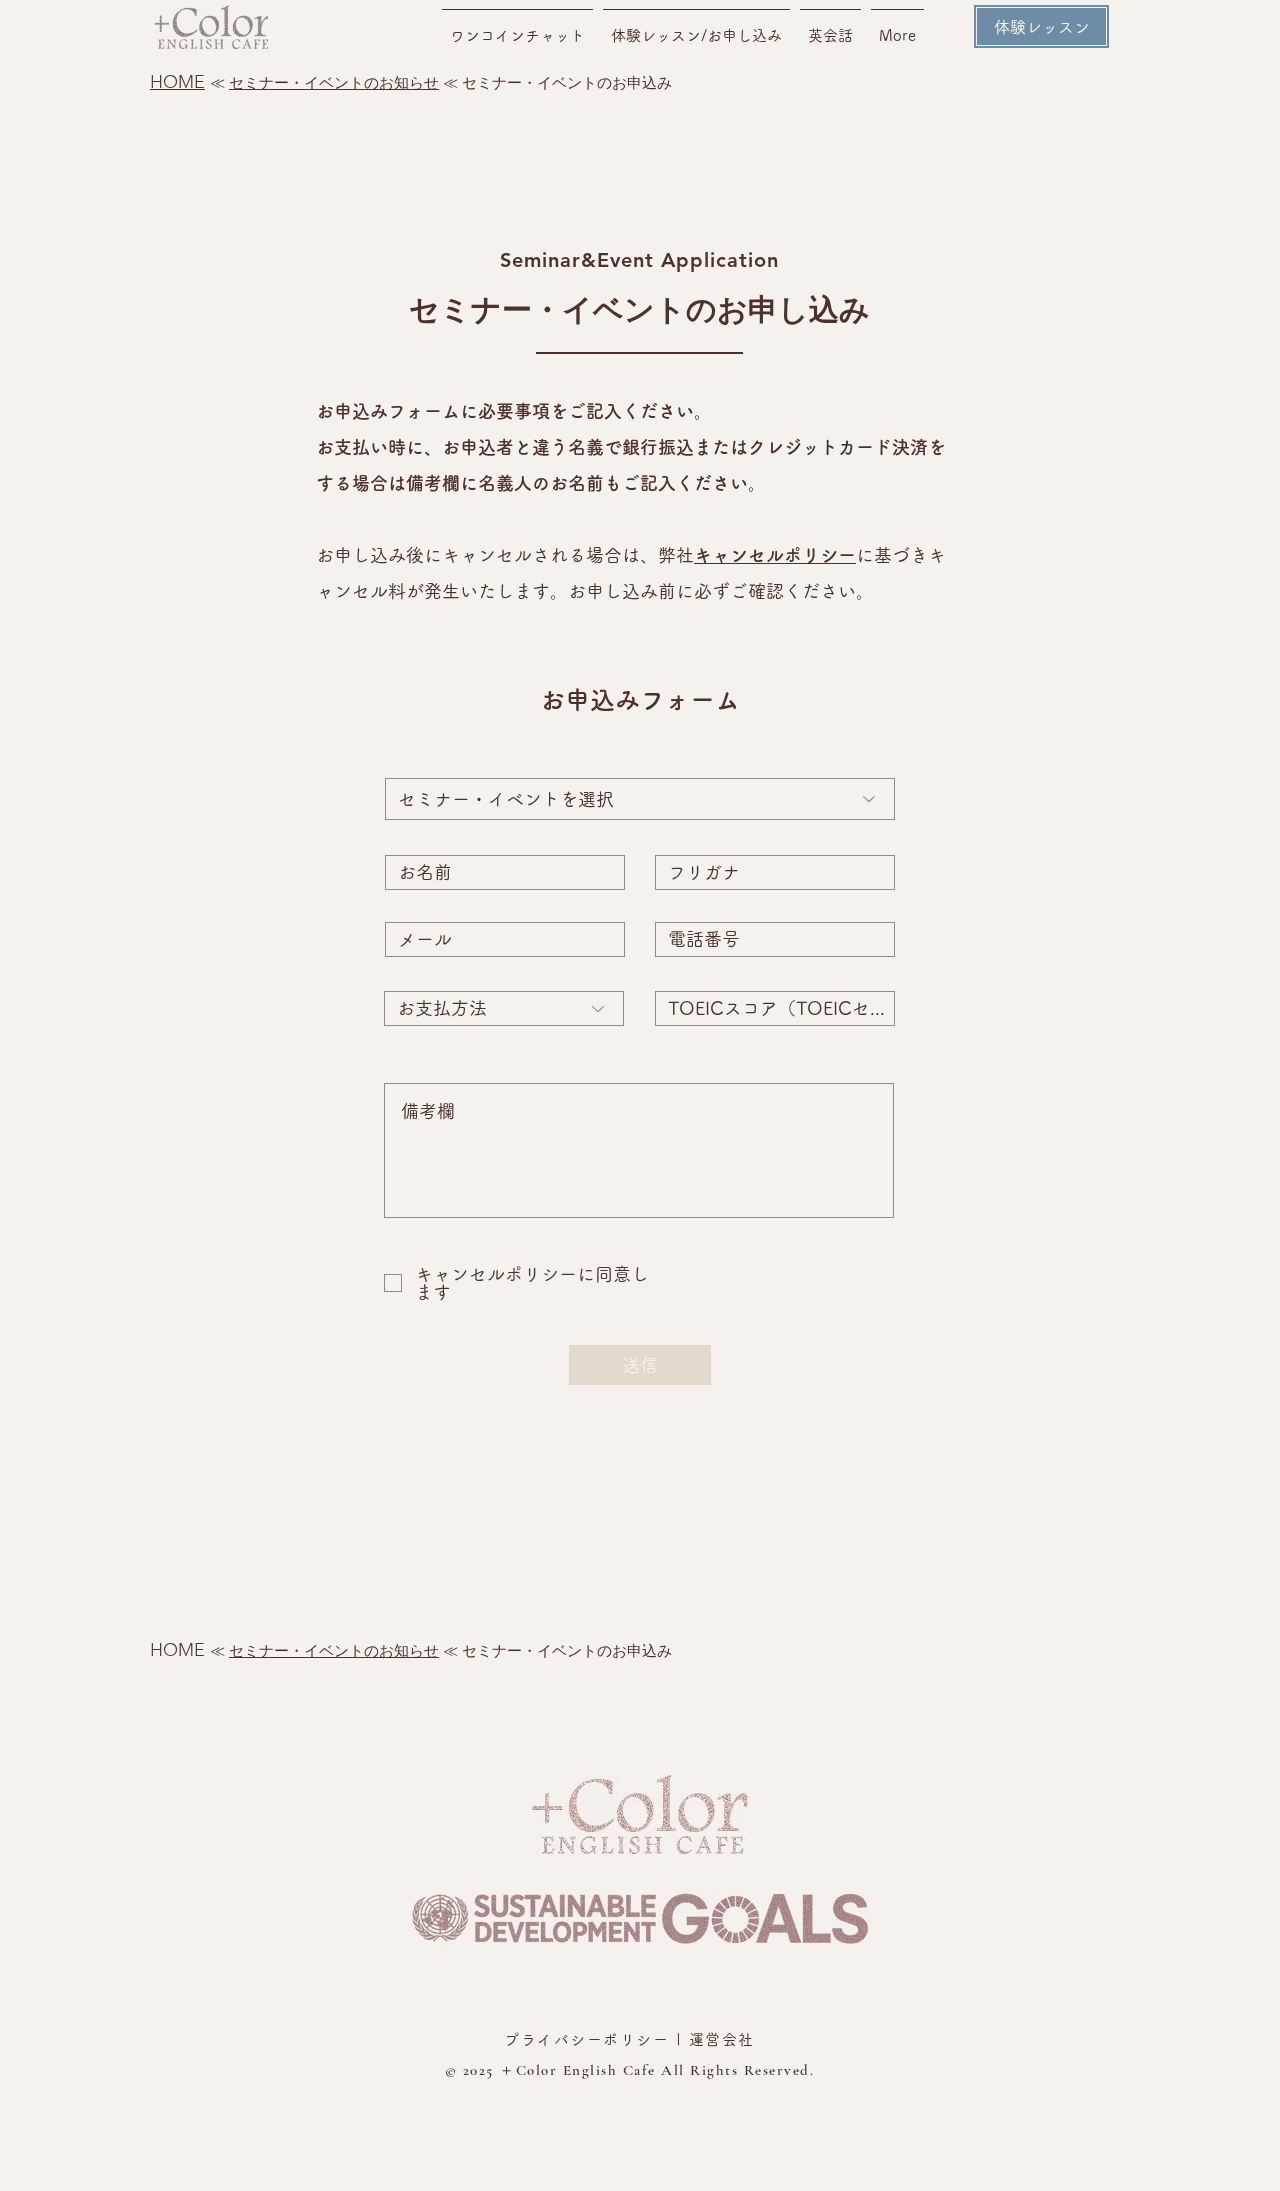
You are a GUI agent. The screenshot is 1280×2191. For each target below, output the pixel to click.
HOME (177, 82)
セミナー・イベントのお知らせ (334, 82)
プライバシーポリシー (586, 2039)
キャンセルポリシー (775, 555)
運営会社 (722, 2039)
